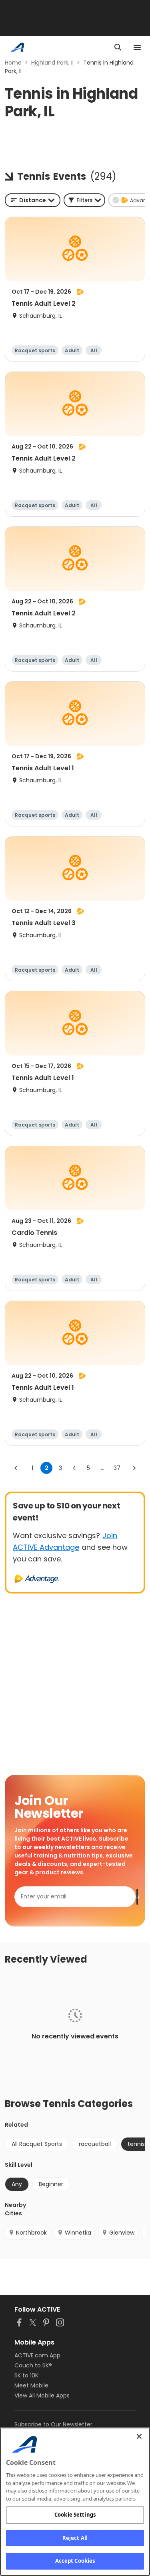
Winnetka (78, 2233)
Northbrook (31, 2233)
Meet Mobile (31, 2385)
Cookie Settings (75, 2515)
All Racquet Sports (37, 2144)
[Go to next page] (134, 1468)
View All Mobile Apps (42, 2395)
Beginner (51, 2184)
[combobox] (33, 200)
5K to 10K (26, 2375)
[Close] (139, 2436)
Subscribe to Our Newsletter (53, 2424)
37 (117, 1468)
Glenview (122, 2233)
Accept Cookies (75, 2561)
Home (13, 63)
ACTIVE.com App (37, 2355)
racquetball (95, 2144)
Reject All (75, 2538)
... (103, 1468)
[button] (84, 200)
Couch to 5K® (33, 2365)
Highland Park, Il (52, 63)
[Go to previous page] (16, 1468)
